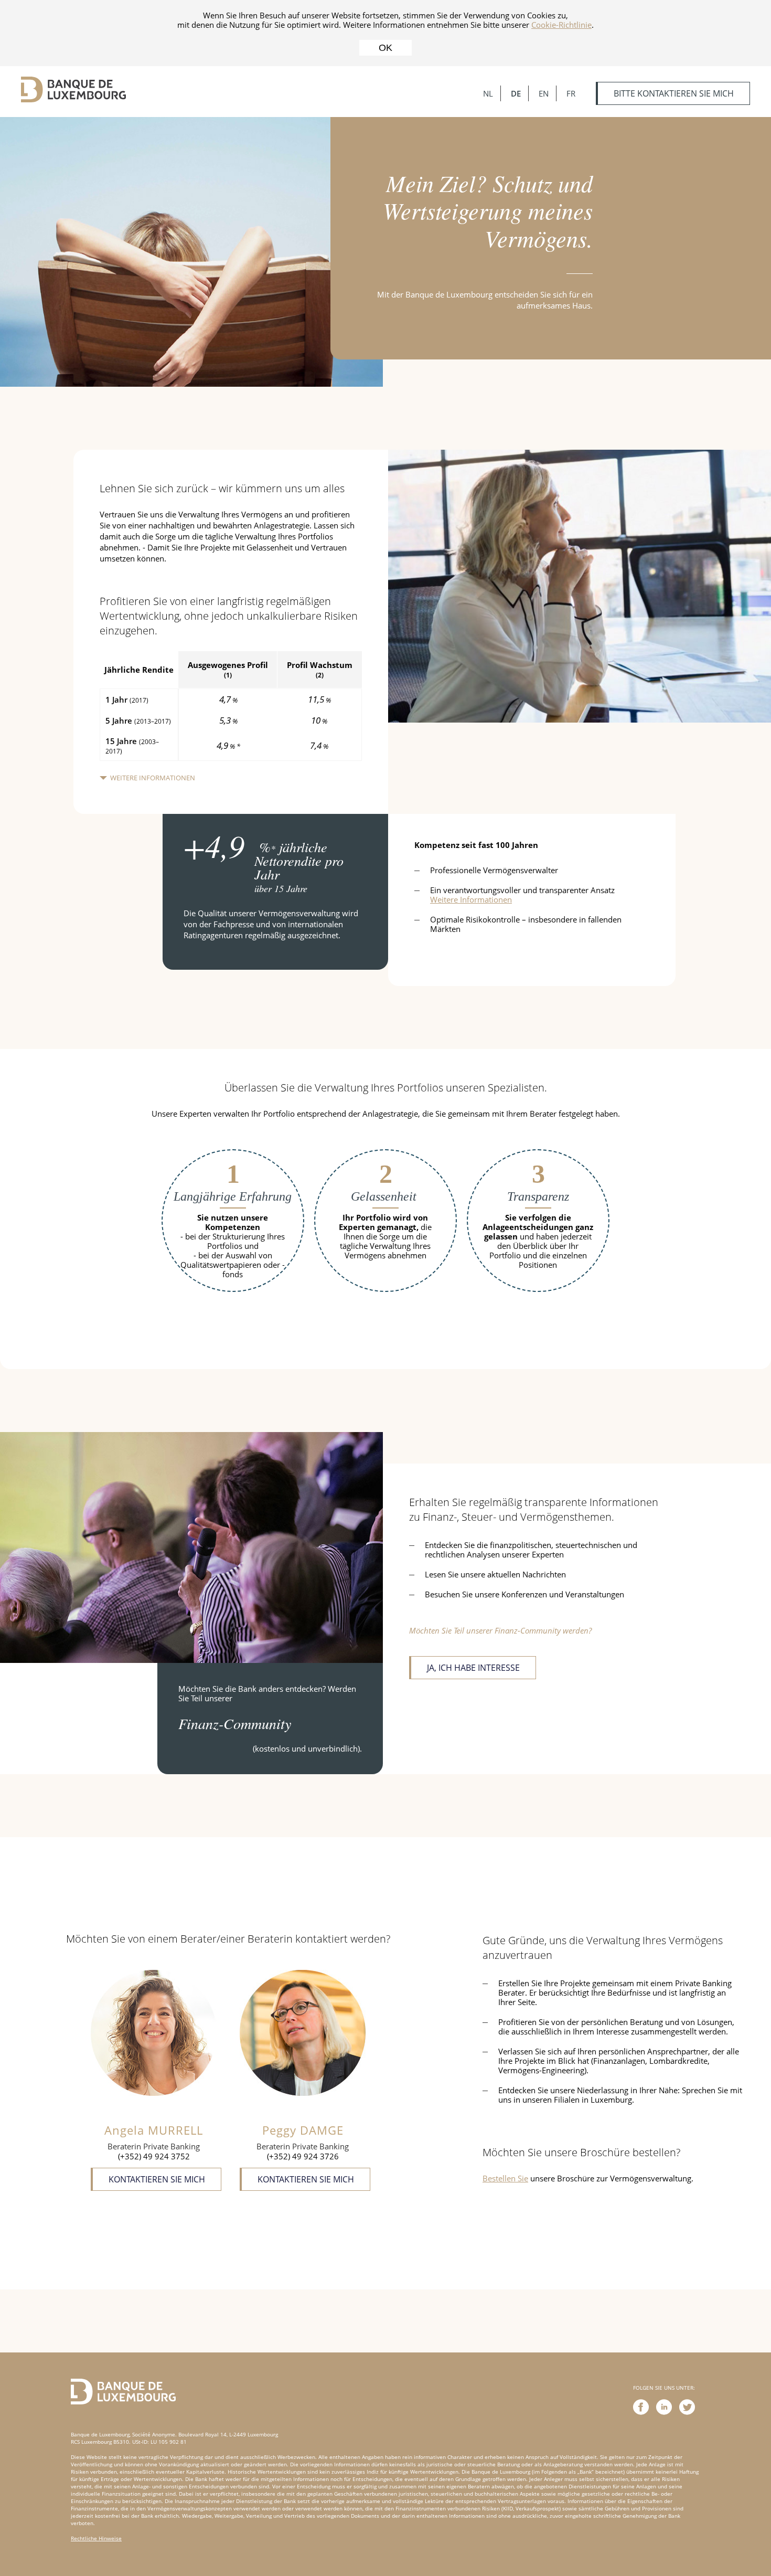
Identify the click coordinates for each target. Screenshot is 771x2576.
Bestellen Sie (505, 2178)
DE (516, 93)
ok (385, 48)
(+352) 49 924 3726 (303, 2156)
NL (488, 93)
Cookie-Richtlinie (561, 25)
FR (571, 93)
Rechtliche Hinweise (96, 2538)
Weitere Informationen (153, 778)
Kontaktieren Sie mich (157, 2179)
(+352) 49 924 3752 (154, 2156)
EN (544, 93)
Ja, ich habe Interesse (473, 1668)
